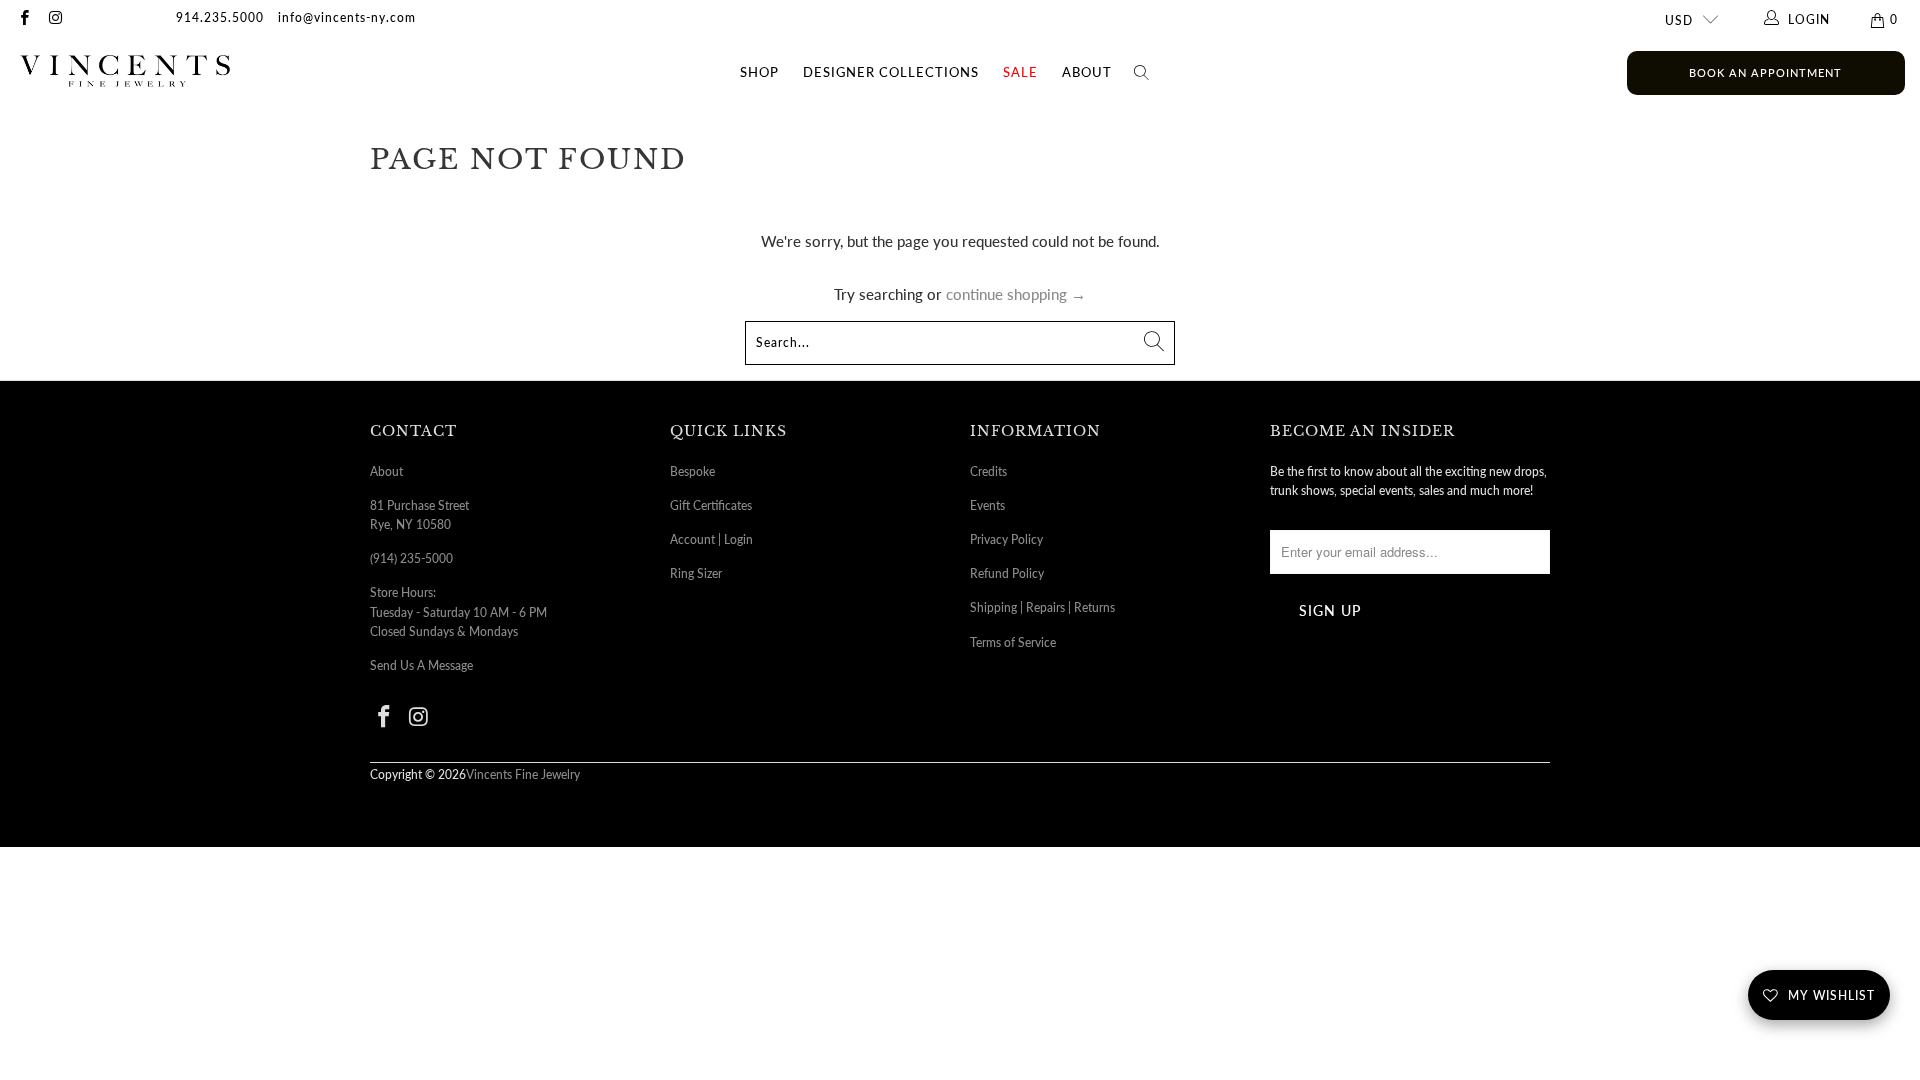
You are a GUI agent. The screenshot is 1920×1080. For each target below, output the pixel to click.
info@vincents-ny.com (347, 17)
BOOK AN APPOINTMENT (1765, 72)
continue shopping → (1016, 294)
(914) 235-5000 (411, 558)
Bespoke (692, 471)
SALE (1020, 72)
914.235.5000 (220, 17)
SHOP (759, 72)
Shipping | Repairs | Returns (1042, 607)
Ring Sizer (696, 573)
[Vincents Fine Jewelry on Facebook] (23, 19)
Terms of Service (1013, 642)
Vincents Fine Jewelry (523, 774)
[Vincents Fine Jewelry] (125, 72)
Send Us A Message (421, 665)
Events (987, 505)
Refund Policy (1007, 573)
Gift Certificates (711, 505)
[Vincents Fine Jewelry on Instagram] (54, 19)
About (1087, 72)
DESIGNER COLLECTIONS (891, 72)
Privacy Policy (1006, 539)
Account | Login (711, 539)
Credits (988, 471)
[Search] (1142, 73)
